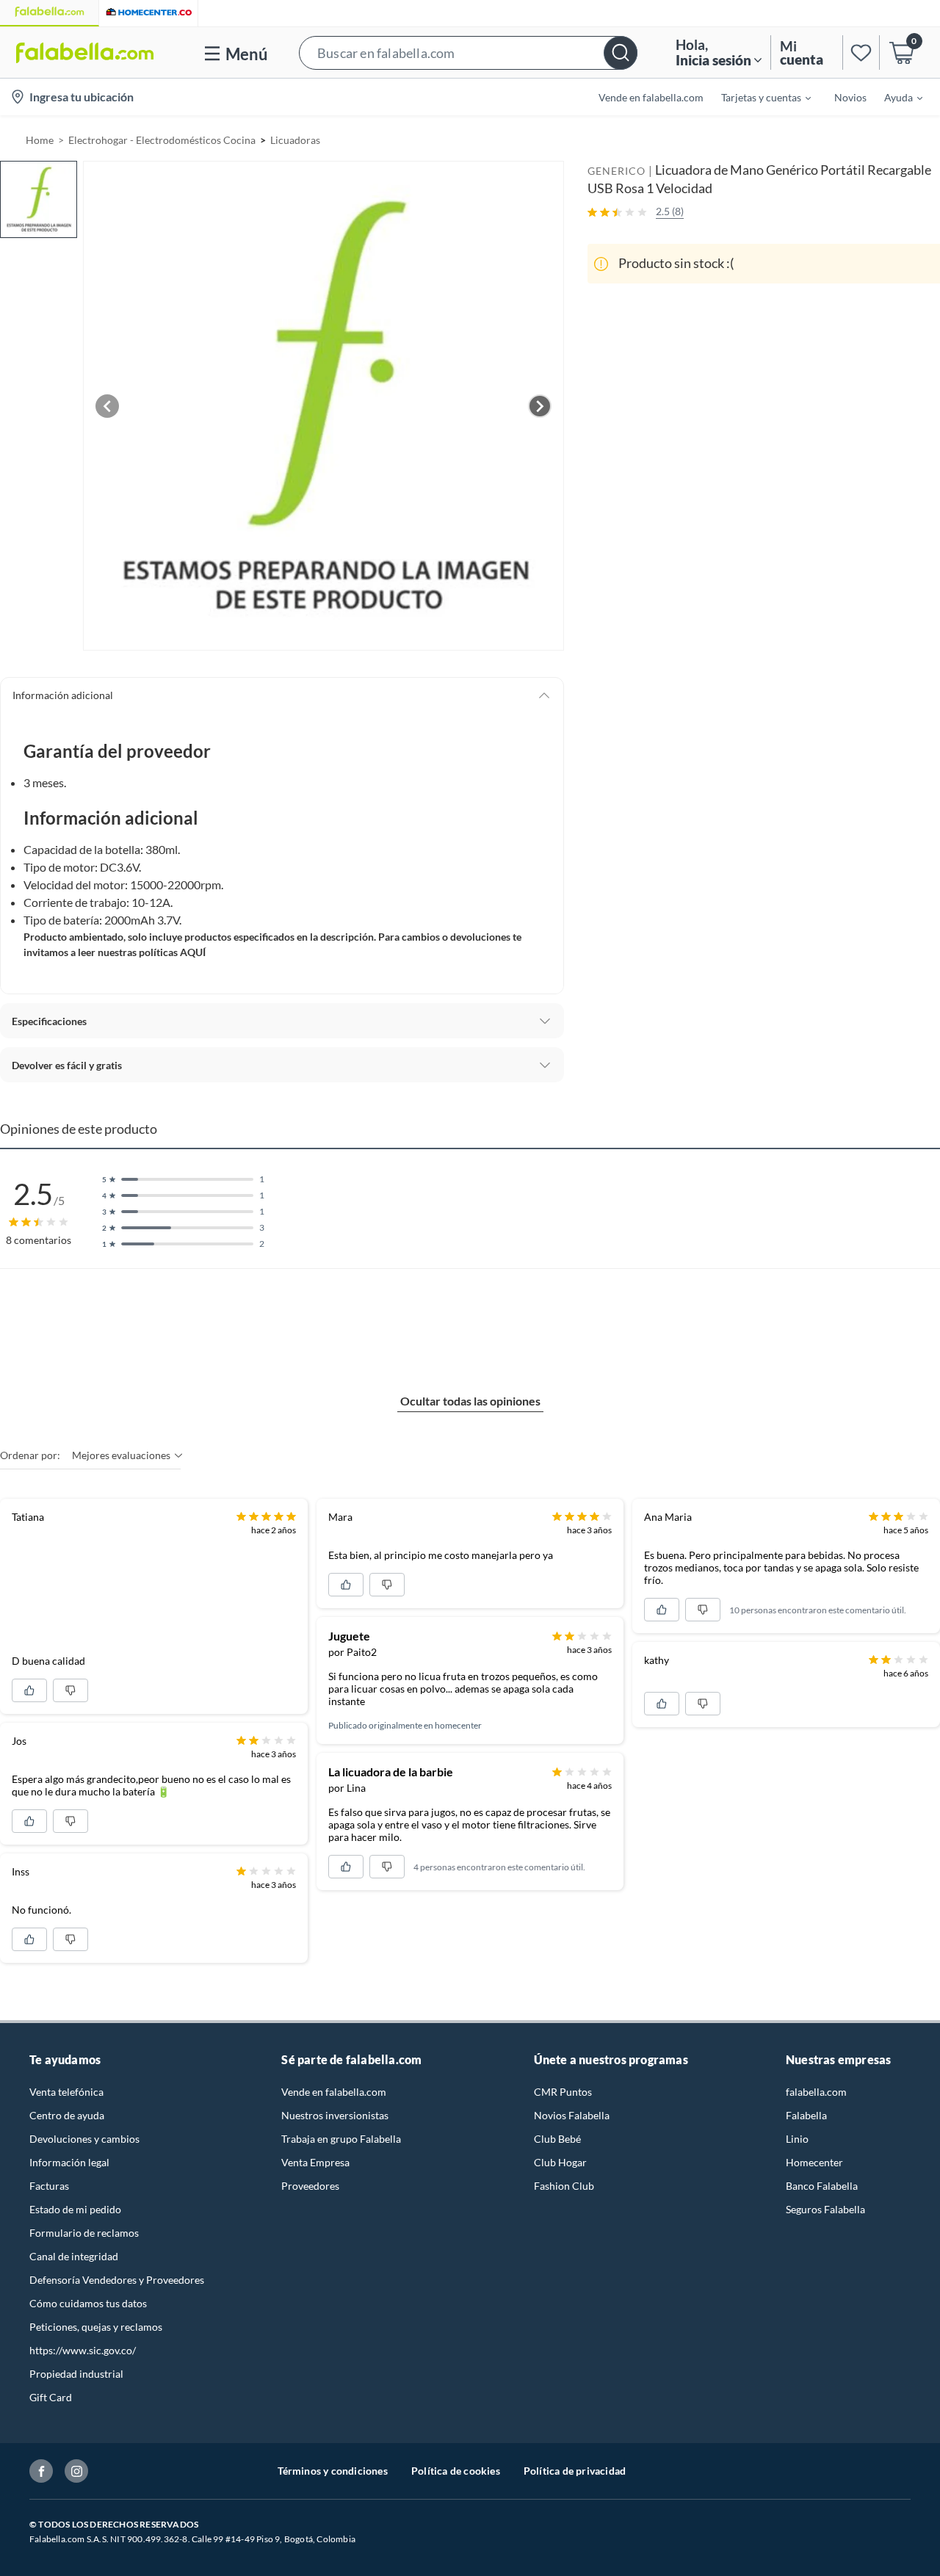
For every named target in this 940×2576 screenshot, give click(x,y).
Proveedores (310, 2186)
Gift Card (51, 2397)
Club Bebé (557, 2139)
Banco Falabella (822, 2186)
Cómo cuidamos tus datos (88, 2303)
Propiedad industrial (76, 2374)
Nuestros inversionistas (335, 2115)
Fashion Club (564, 2186)
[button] (468, 53)
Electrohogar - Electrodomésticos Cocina (162, 140)
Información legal (69, 2162)
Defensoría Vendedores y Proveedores (117, 2280)
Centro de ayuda (67, 2115)
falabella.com (816, 2092)
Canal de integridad (74, 2256)
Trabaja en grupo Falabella (341, 2139)
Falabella (806, 2115)
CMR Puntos (563, 2092)
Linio (797, 2139)
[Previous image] (107, 406)
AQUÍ (193, 952)
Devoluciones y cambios (84, 2139)
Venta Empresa (315, 2162)
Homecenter (814, 2162)
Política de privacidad (575, 2471)
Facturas (49, 2186)
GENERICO (617, 171)
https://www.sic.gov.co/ (83, 2350)
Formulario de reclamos (84, 2233)
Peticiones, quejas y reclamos (96, 2327)
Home (40, 140)
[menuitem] (757, 97)
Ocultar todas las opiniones (470, 1401)
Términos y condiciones (333, 2471)
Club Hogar (560, 2162)
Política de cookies (456, 2471)
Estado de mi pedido (75, 2209)
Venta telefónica (66, 2092)
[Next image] (540, 406)
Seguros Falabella (825, 2209)
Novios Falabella (572, 2115)
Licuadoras (295, 140)
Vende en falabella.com (334, 2092)
